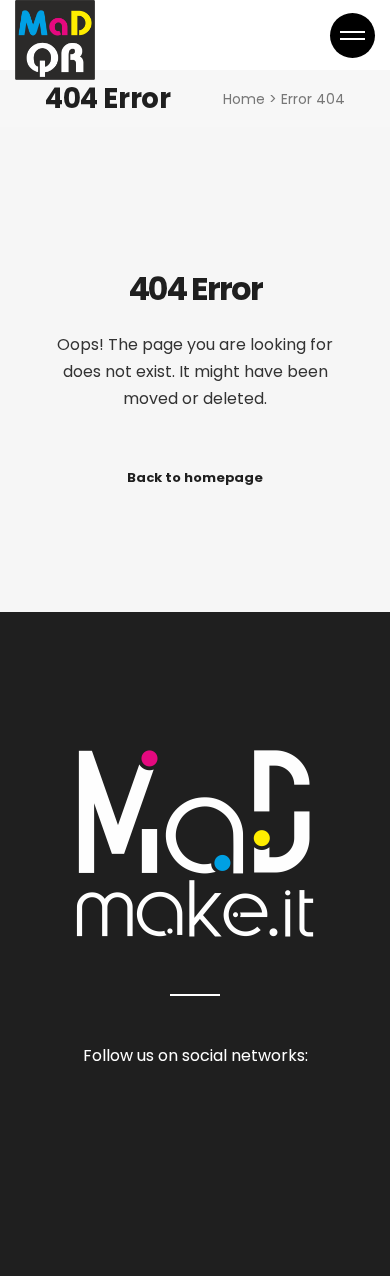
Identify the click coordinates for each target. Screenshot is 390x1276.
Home (244, 99)
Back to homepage (195, 477)
